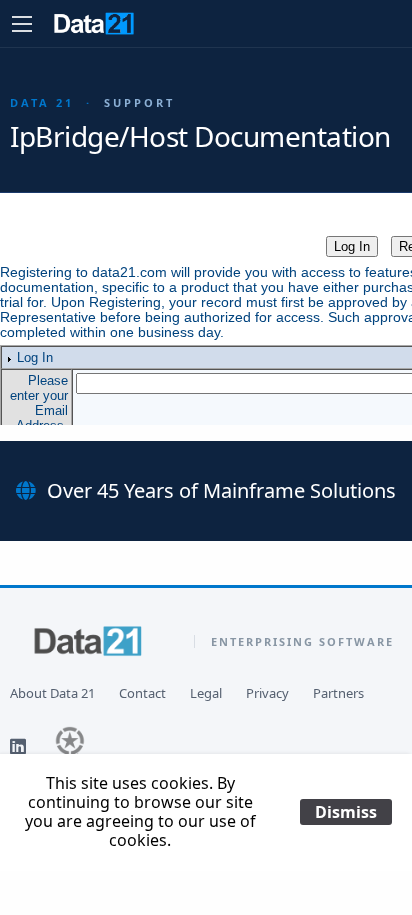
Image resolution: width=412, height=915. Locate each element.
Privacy (267, 694)
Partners (338, 694)
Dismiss (346, 812)
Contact (142, 694)
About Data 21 (52, 694)
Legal (206, 694)
